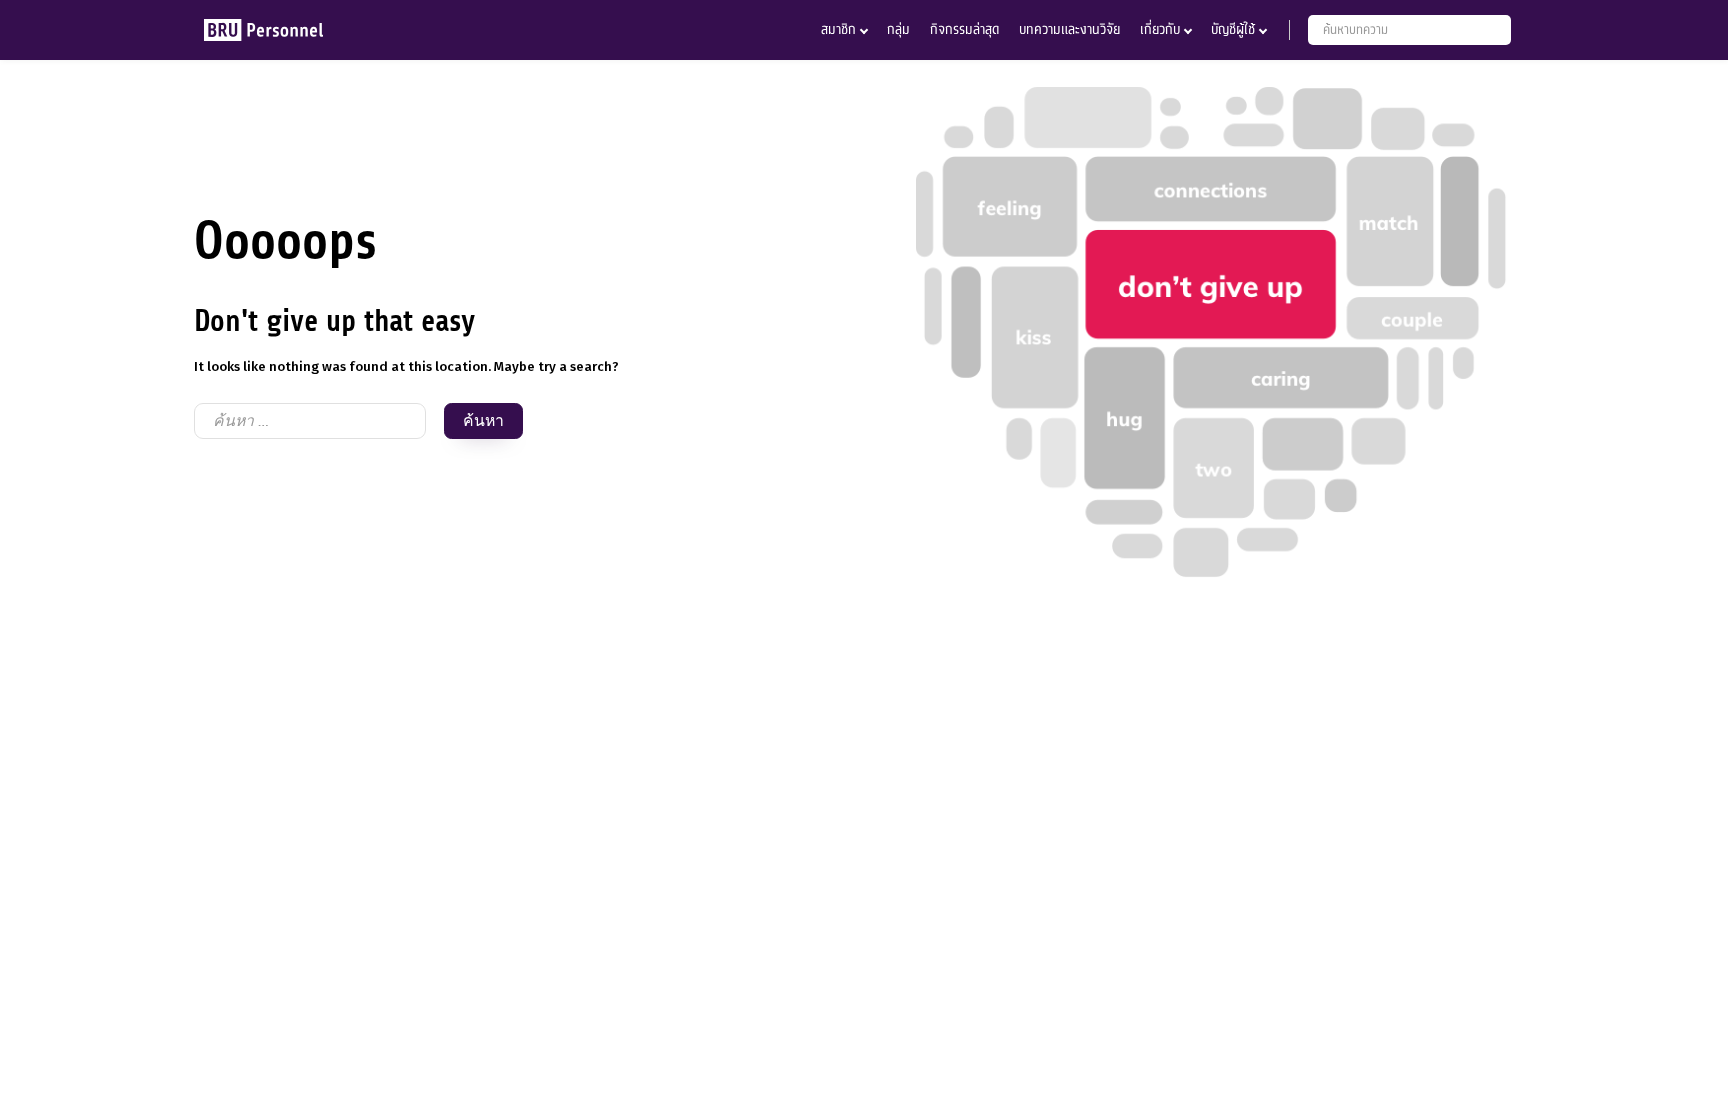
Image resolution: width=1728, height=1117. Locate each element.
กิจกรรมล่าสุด (964, 29)
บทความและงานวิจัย (1069, 29)
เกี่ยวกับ (1160, 29)
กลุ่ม (898, 29)
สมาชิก (838, 29)
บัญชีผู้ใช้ (1233, 29)
